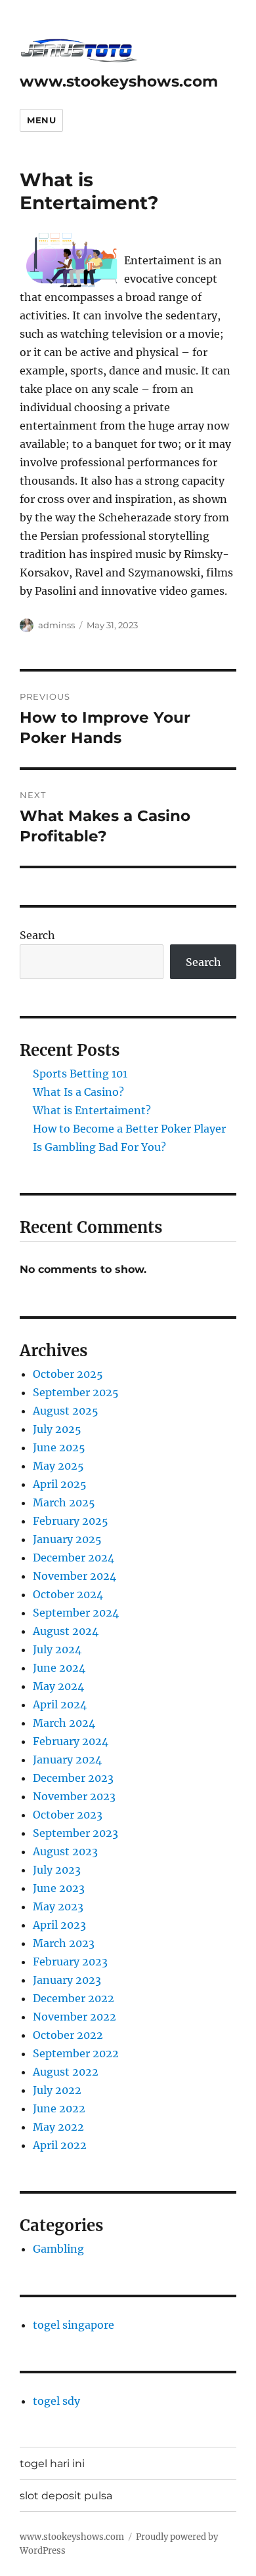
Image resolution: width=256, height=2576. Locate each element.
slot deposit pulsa (66, 2496)
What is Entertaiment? (92, 1110)
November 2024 (75, 1576)
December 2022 (74, 1998)
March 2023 (64, 1943)
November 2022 (75, 2017)
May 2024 (58, 1686)
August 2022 (66, 2072)
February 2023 (70, 1962)
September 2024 (76, 1613)
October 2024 (68, 1594)
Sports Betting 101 (80, 1074)
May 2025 (58, 1466)
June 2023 (59, 1888)
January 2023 (67, 1980)
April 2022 (60, 2145)
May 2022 (58, 2127)
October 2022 (68, 2035)
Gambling (58, 2249)
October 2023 (68, 1815)
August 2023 (65, 1851)
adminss (56, 625)
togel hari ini (52, 2464)
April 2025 (60, 1484)
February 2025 (71, 1521)
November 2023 (74, 1796)
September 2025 (76, 1392)
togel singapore (74, 2325)
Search (37, 935)
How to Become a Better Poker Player (129, 1129)
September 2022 (76, 2053)
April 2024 (60, 1704)
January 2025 (67, 1539)
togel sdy (56, 2401)
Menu (41, 120)
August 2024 (66, 1631)
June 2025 (59, 1447)
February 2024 (71, 1741)
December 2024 (74, 1558)
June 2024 (59, 1668)
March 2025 (64, 1502)
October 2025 (68, 1374)
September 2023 (75, 1833)
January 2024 (67, 1760)
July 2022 (57, 2090)
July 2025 (57, 1429)
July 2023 (57, 1870)
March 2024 (64, 1723)
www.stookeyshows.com (119, 81)
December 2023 (73, 1778)
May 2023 (58, 1906)
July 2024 (57, 1649)
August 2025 (66, 1411)
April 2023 (59, 1925)
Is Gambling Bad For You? (99, 1147)
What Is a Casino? (78, 1092)
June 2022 (59, 2108)
